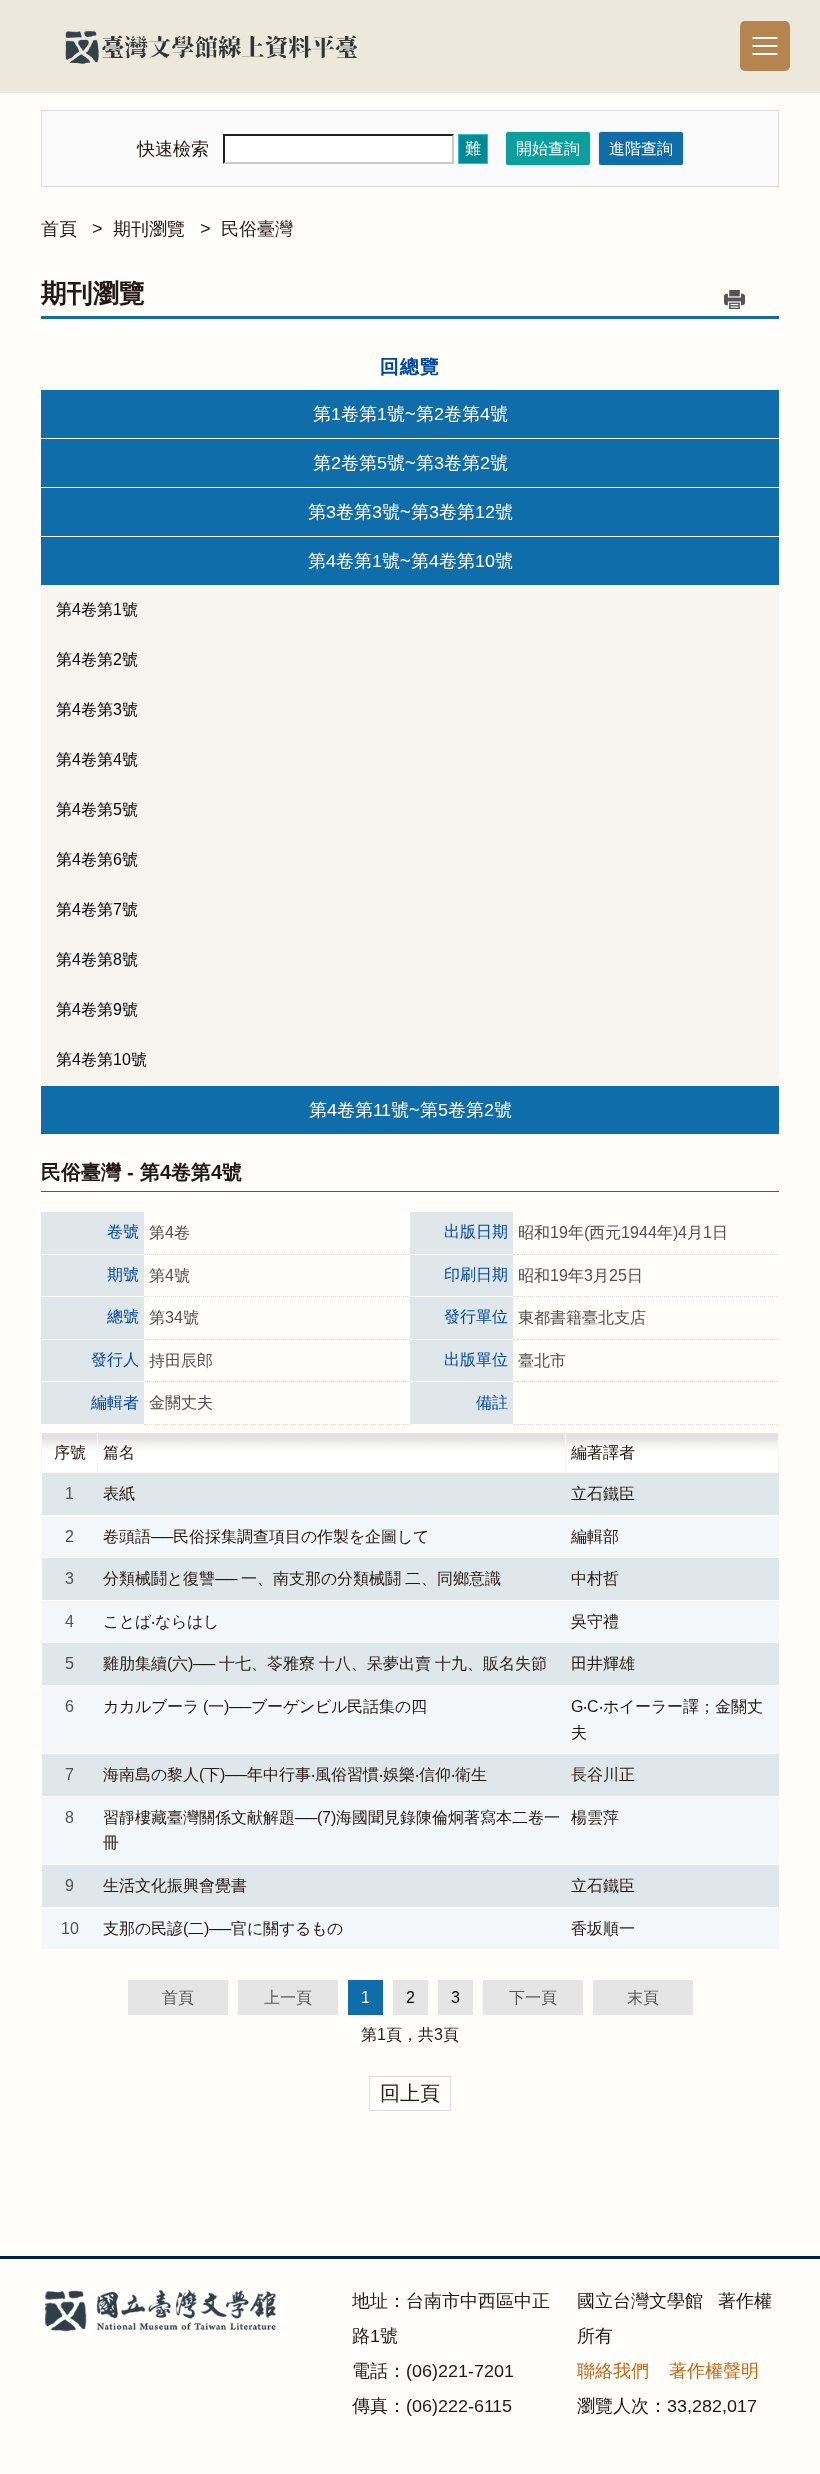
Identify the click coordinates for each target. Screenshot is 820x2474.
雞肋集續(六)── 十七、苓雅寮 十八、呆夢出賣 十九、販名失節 (325, 1663)
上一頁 (288, 1997)
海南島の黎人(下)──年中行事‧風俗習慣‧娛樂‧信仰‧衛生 (295, 1774)
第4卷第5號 (97, 809)
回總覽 (410, 366)
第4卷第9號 (97, 1009)
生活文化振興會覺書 (175, 1885)
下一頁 (533, 1997)
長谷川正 (603, 1774)
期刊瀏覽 (149, 229)
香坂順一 (603, 1928)
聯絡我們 (613, 2371)
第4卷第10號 (101, 1059)
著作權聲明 (714, 2371)
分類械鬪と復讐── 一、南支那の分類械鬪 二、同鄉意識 (302, 1578)
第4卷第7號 (97, 909)
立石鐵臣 (603, 1493)
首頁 (59, 229)
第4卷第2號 (97, 659)
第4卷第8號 (97, 959)
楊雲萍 (595, 1817)
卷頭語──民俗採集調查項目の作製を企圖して (266, 1536)
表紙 (119, 1493)
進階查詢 (641, 148)
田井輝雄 (603, 1663)
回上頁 (410, 2093)
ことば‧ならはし (161, 1621)
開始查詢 (548, 148)
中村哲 (595, 1578)
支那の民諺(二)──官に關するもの (223, 1928)
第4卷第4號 (97, 759)
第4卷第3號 (97, 709)
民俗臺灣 (257, 229)
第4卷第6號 (97, 859)
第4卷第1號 (97, 609)
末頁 (643, 1997)
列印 (734, 299)
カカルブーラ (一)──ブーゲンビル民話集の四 (265, 1706)
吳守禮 (595, 1621)
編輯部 (595, 1536)
